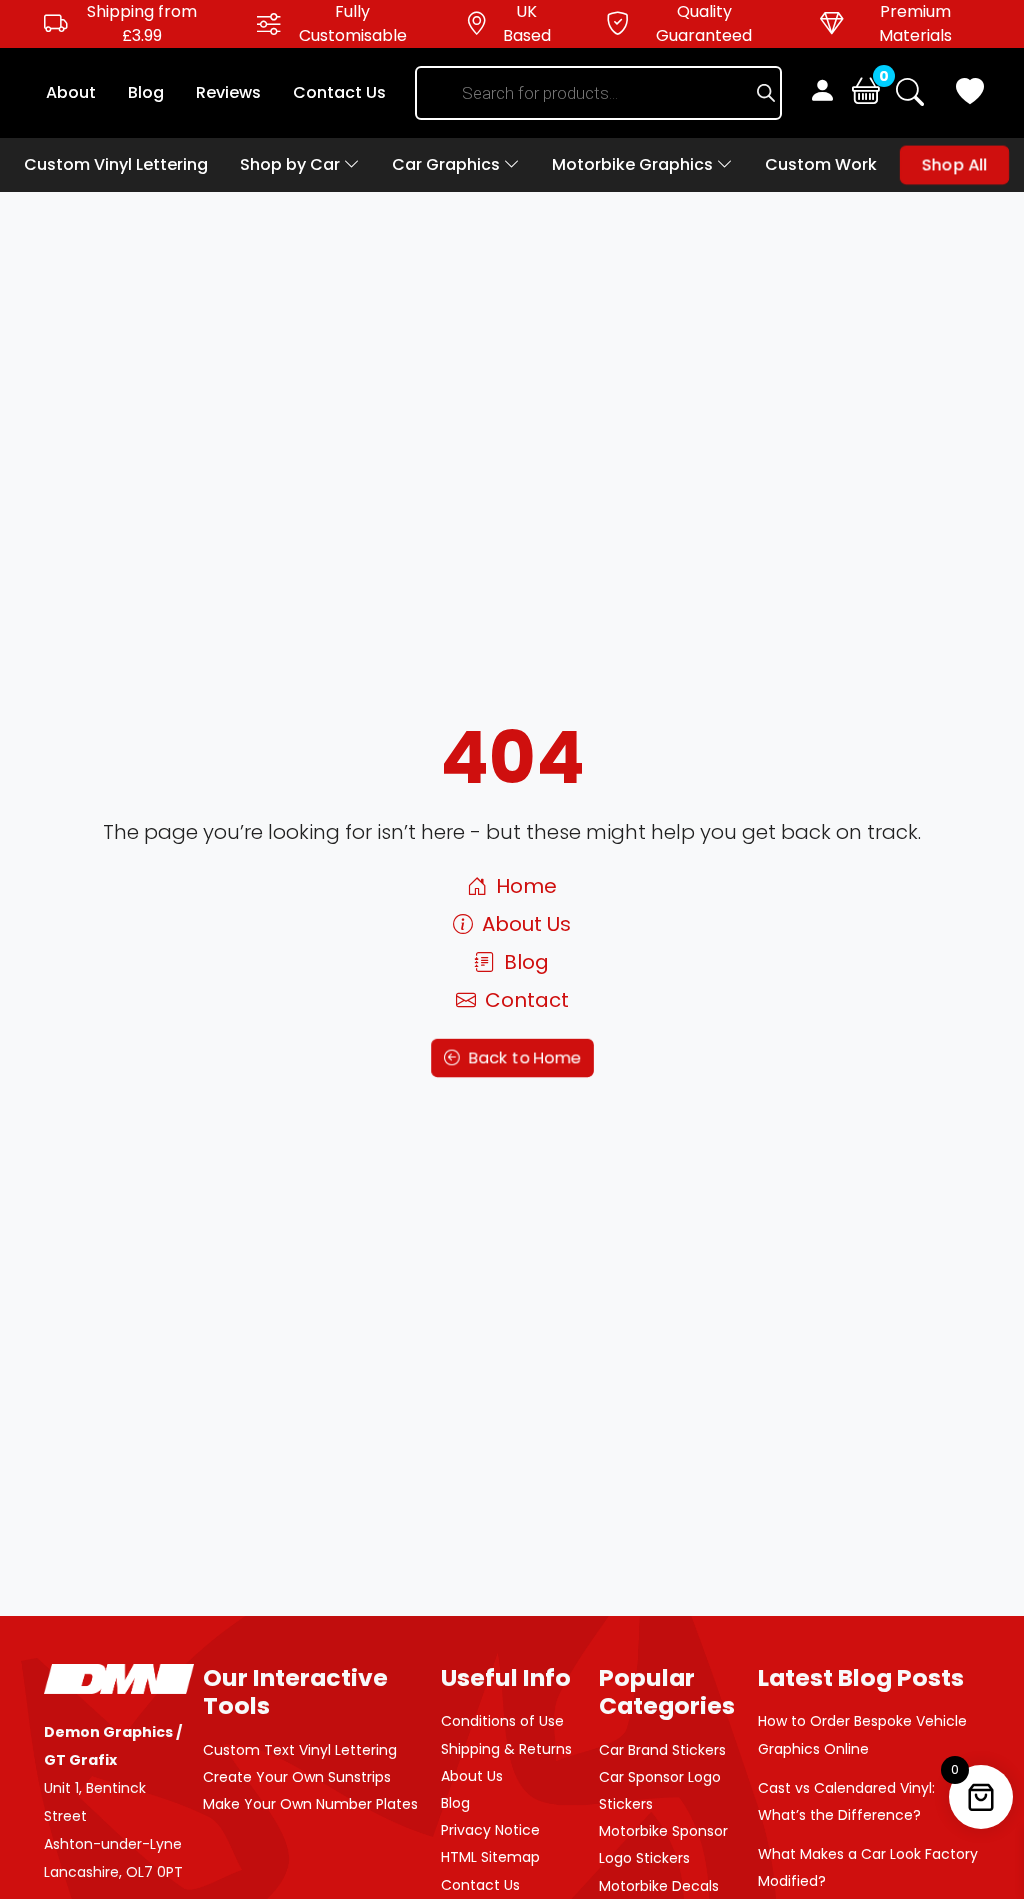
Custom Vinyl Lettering (116, 164)
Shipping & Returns (506, 1749)
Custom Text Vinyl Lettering (300, 1750)
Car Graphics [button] (448, 164)
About (71, 92)
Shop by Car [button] (292, 164)
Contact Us (339, 92)
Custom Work (821, 164)
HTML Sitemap (490, 1857)
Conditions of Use (502, 1721)
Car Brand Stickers (662, 1750)
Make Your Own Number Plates (310, 1804)
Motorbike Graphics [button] (634, 164)
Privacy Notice (490, 1830)
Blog (146, 92)
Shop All (954, 164)
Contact (524, 1000)
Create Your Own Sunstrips (297, 1777)
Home (524, 886)
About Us (524, 924)
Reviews (228, 92)
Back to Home (522, 1058)
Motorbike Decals (659, 1886)
